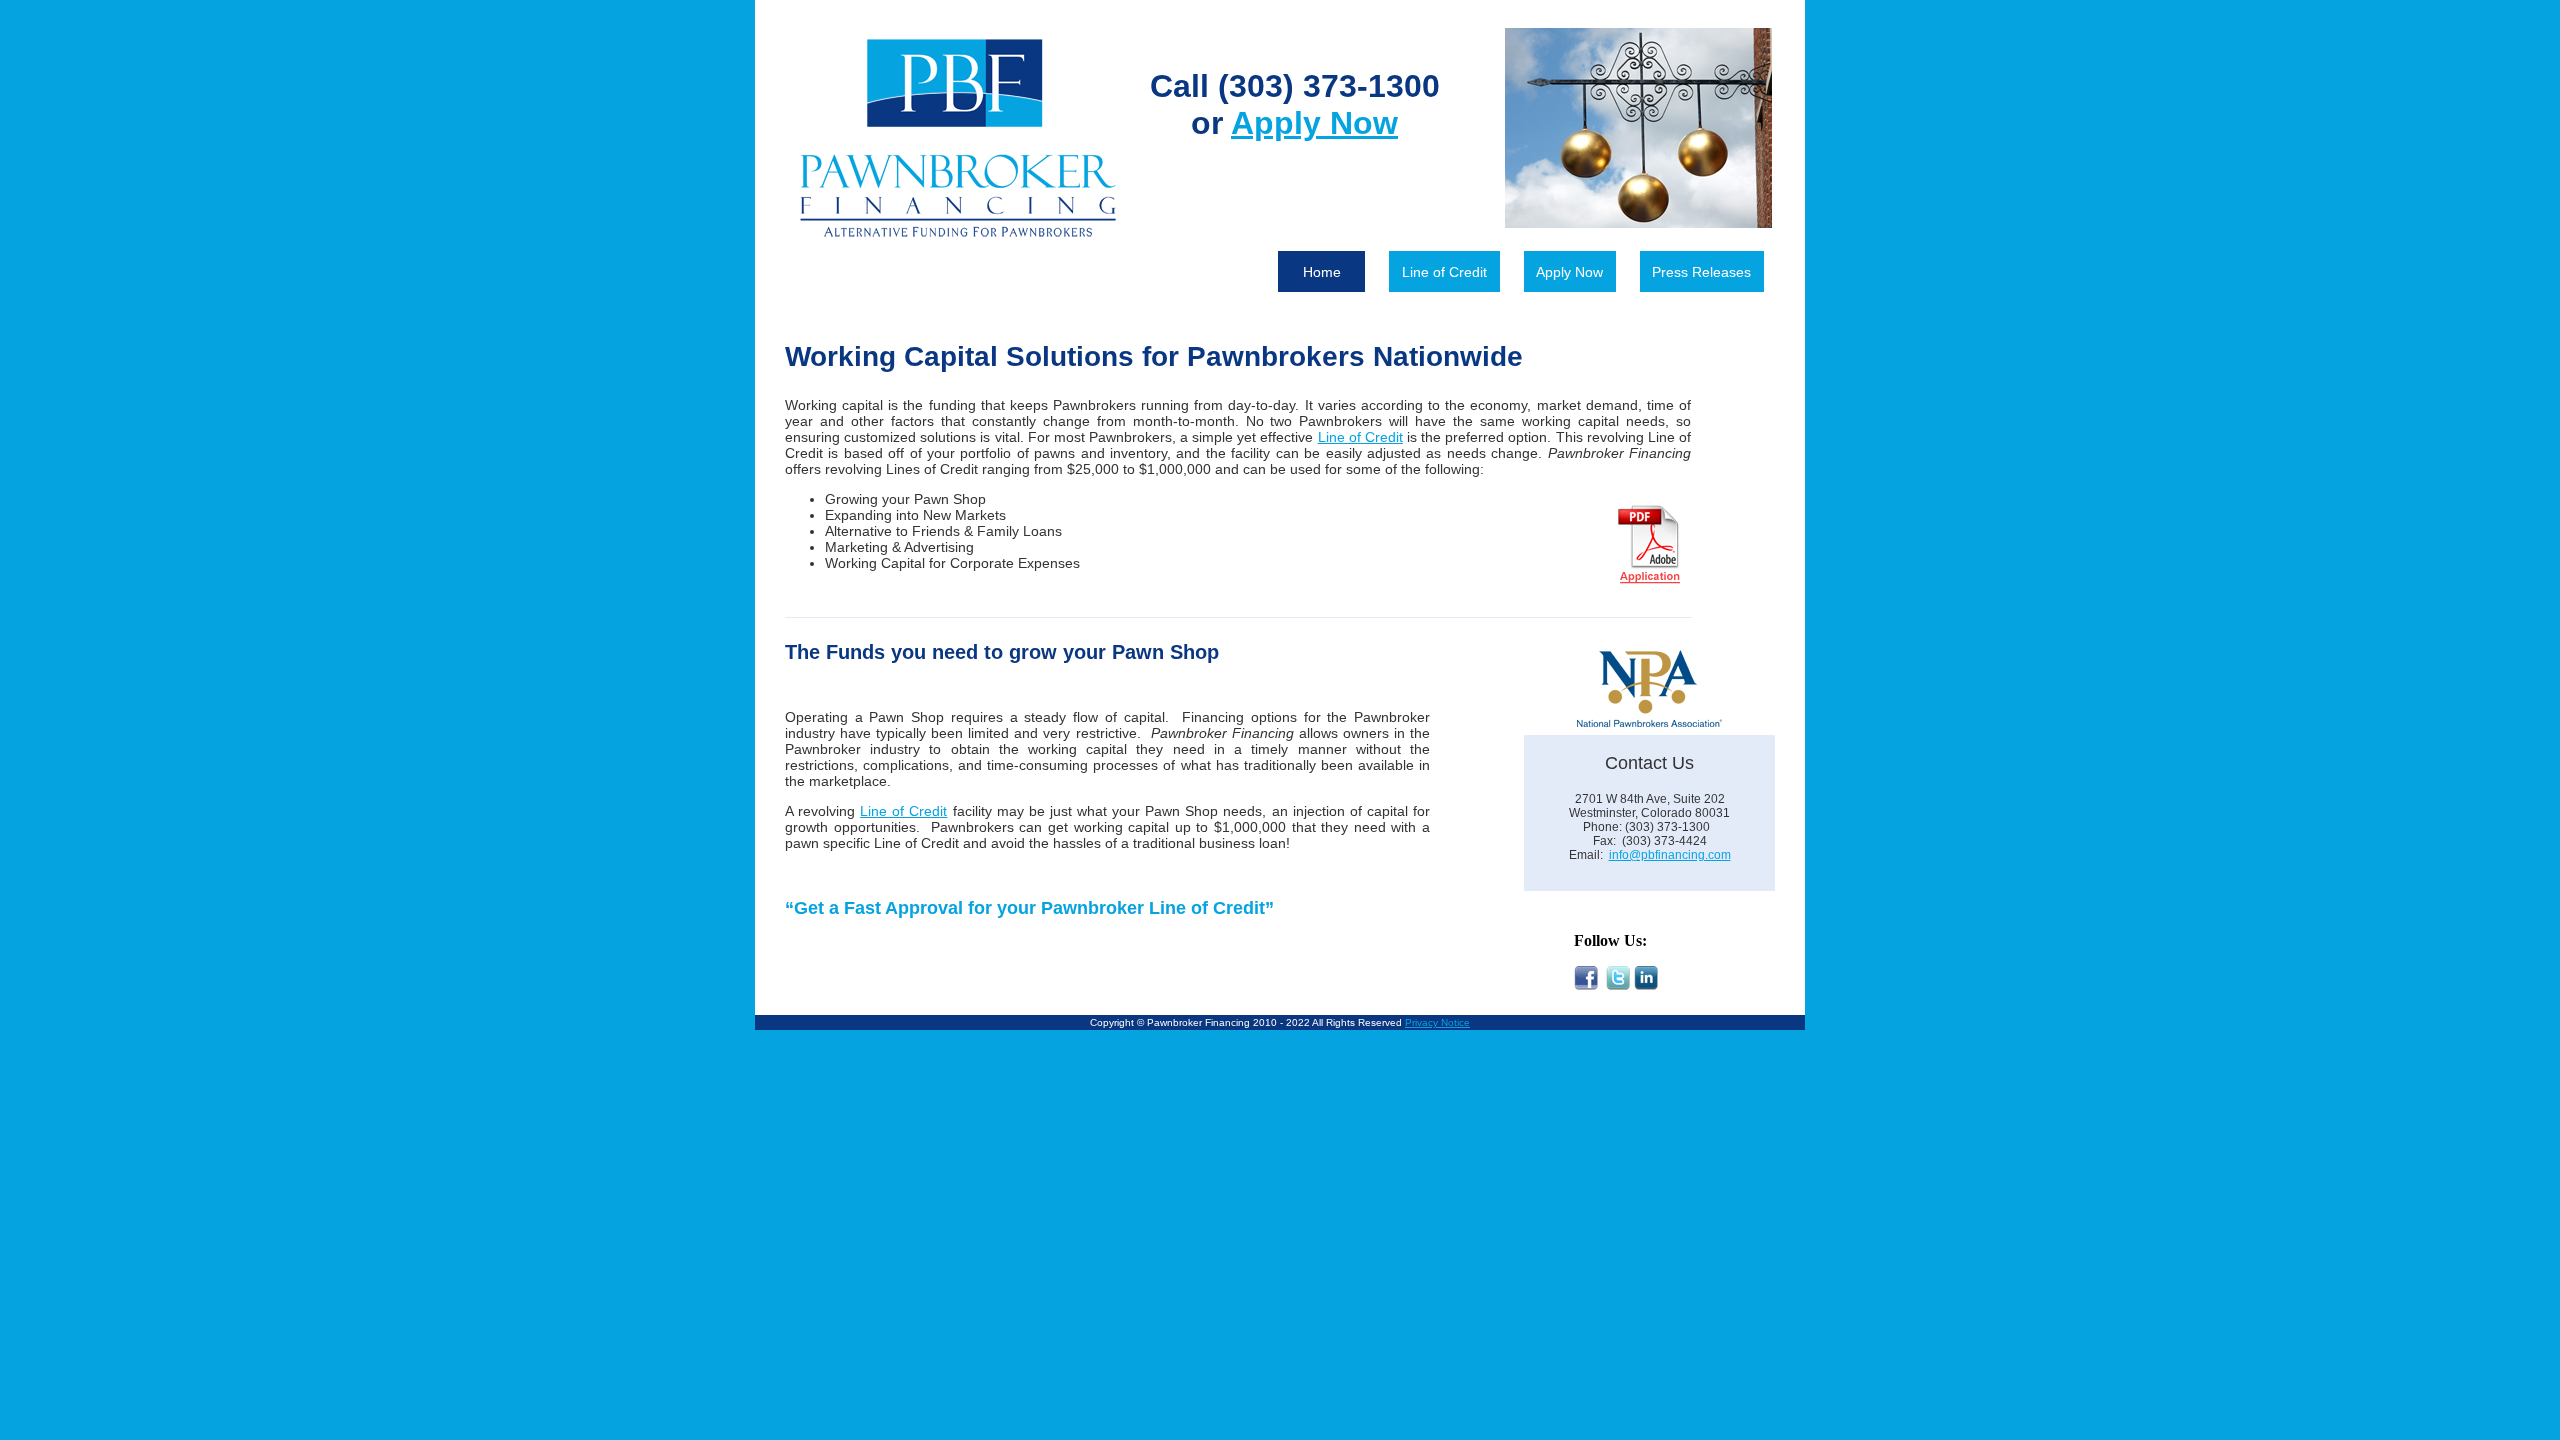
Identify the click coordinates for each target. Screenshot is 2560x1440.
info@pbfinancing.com (1670, 855)
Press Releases (1701, 272)
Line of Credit (1444, 272)
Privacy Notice (1437, 1022)
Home (1322, 272)
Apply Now (1569, 272)
